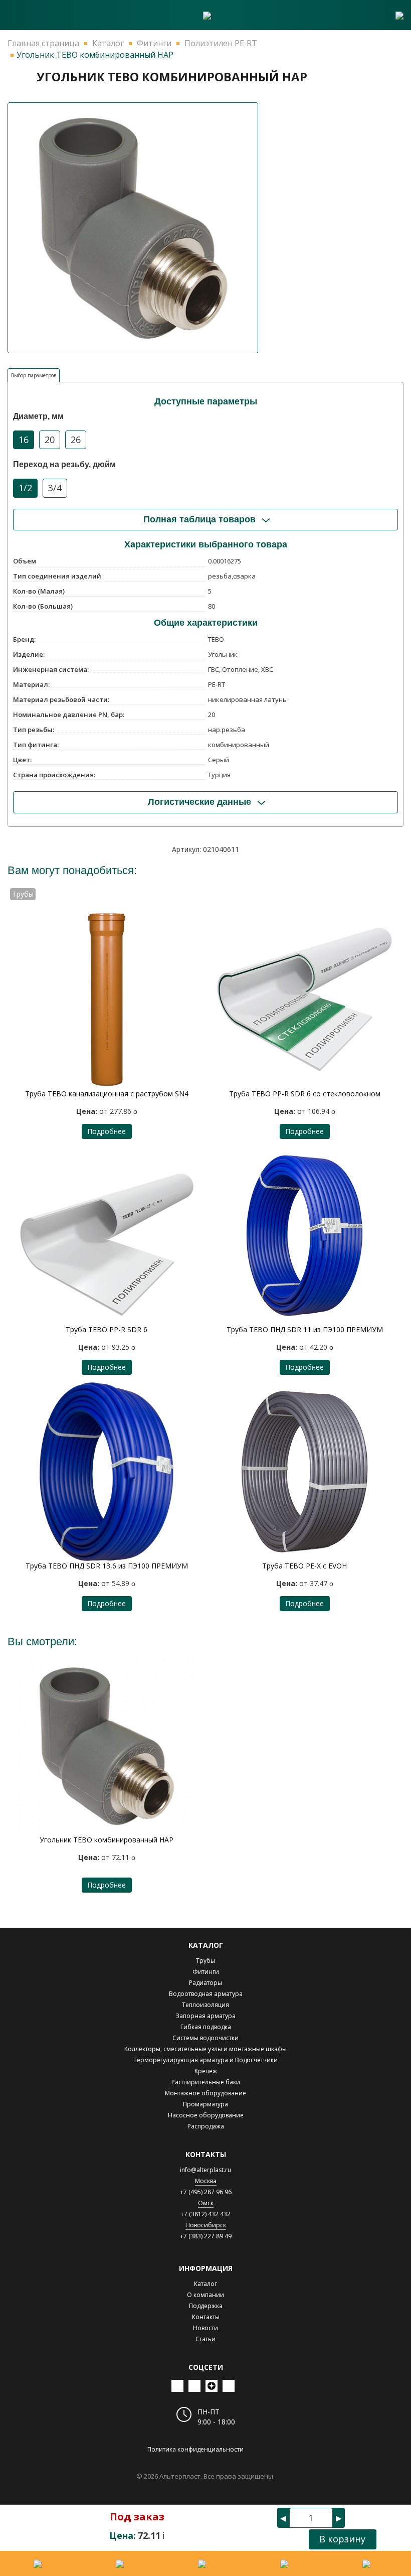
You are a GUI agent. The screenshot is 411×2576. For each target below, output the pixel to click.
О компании (205, 2295)
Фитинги (206, 1972)
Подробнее (107, 1131)
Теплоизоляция (205, 2005)
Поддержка (206, 2306)
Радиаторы (205, 1983)
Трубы (205, 1961)
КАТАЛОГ (206, 1945)
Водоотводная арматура (206, 1994)
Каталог (205, 2284)
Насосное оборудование (206, 2115)
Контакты (206, 2317)
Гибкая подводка (206, 2027)
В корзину (342, 2539)
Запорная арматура (205, 2016)
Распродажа (206, 2126)
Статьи (205, 2339)
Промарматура (205, 2104)
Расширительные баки (206, 2082)
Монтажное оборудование (205, 2093)
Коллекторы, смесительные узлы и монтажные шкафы (205, 2049)
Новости (205, 2328)
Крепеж (206, 2071)
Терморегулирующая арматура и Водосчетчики (205, 2060)
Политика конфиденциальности (195, 2449)
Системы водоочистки (205, 2038)
